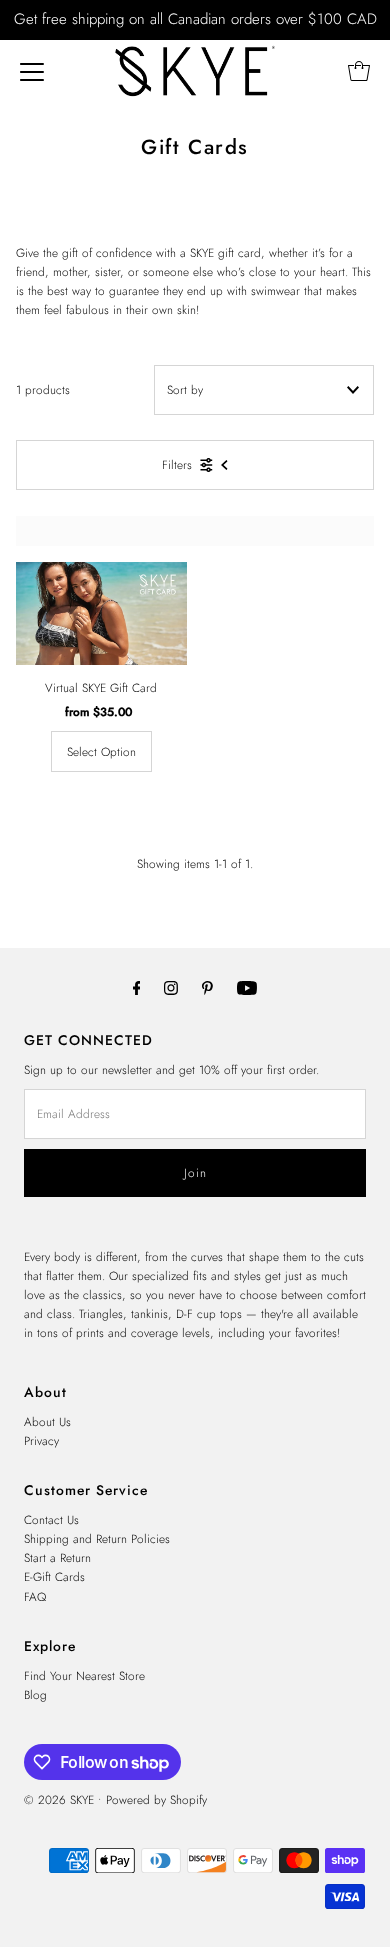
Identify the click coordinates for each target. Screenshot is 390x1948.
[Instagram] (171, 987)
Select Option (101, 751)
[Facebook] (137, 987)
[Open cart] (359, 71)
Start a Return (57, 1557)
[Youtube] (247, 987)
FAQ (35, 1596)
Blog (35, 1694)
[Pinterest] (207, 987)
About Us (47, 1421)
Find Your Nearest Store (84, 1675)
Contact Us (51, 1519)
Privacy (41, 1440)
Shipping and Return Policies (97, 1538)
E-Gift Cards (54, 1576)
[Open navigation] (32, 71)
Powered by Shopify (156, 1799)
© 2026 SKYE (59, 1799)
